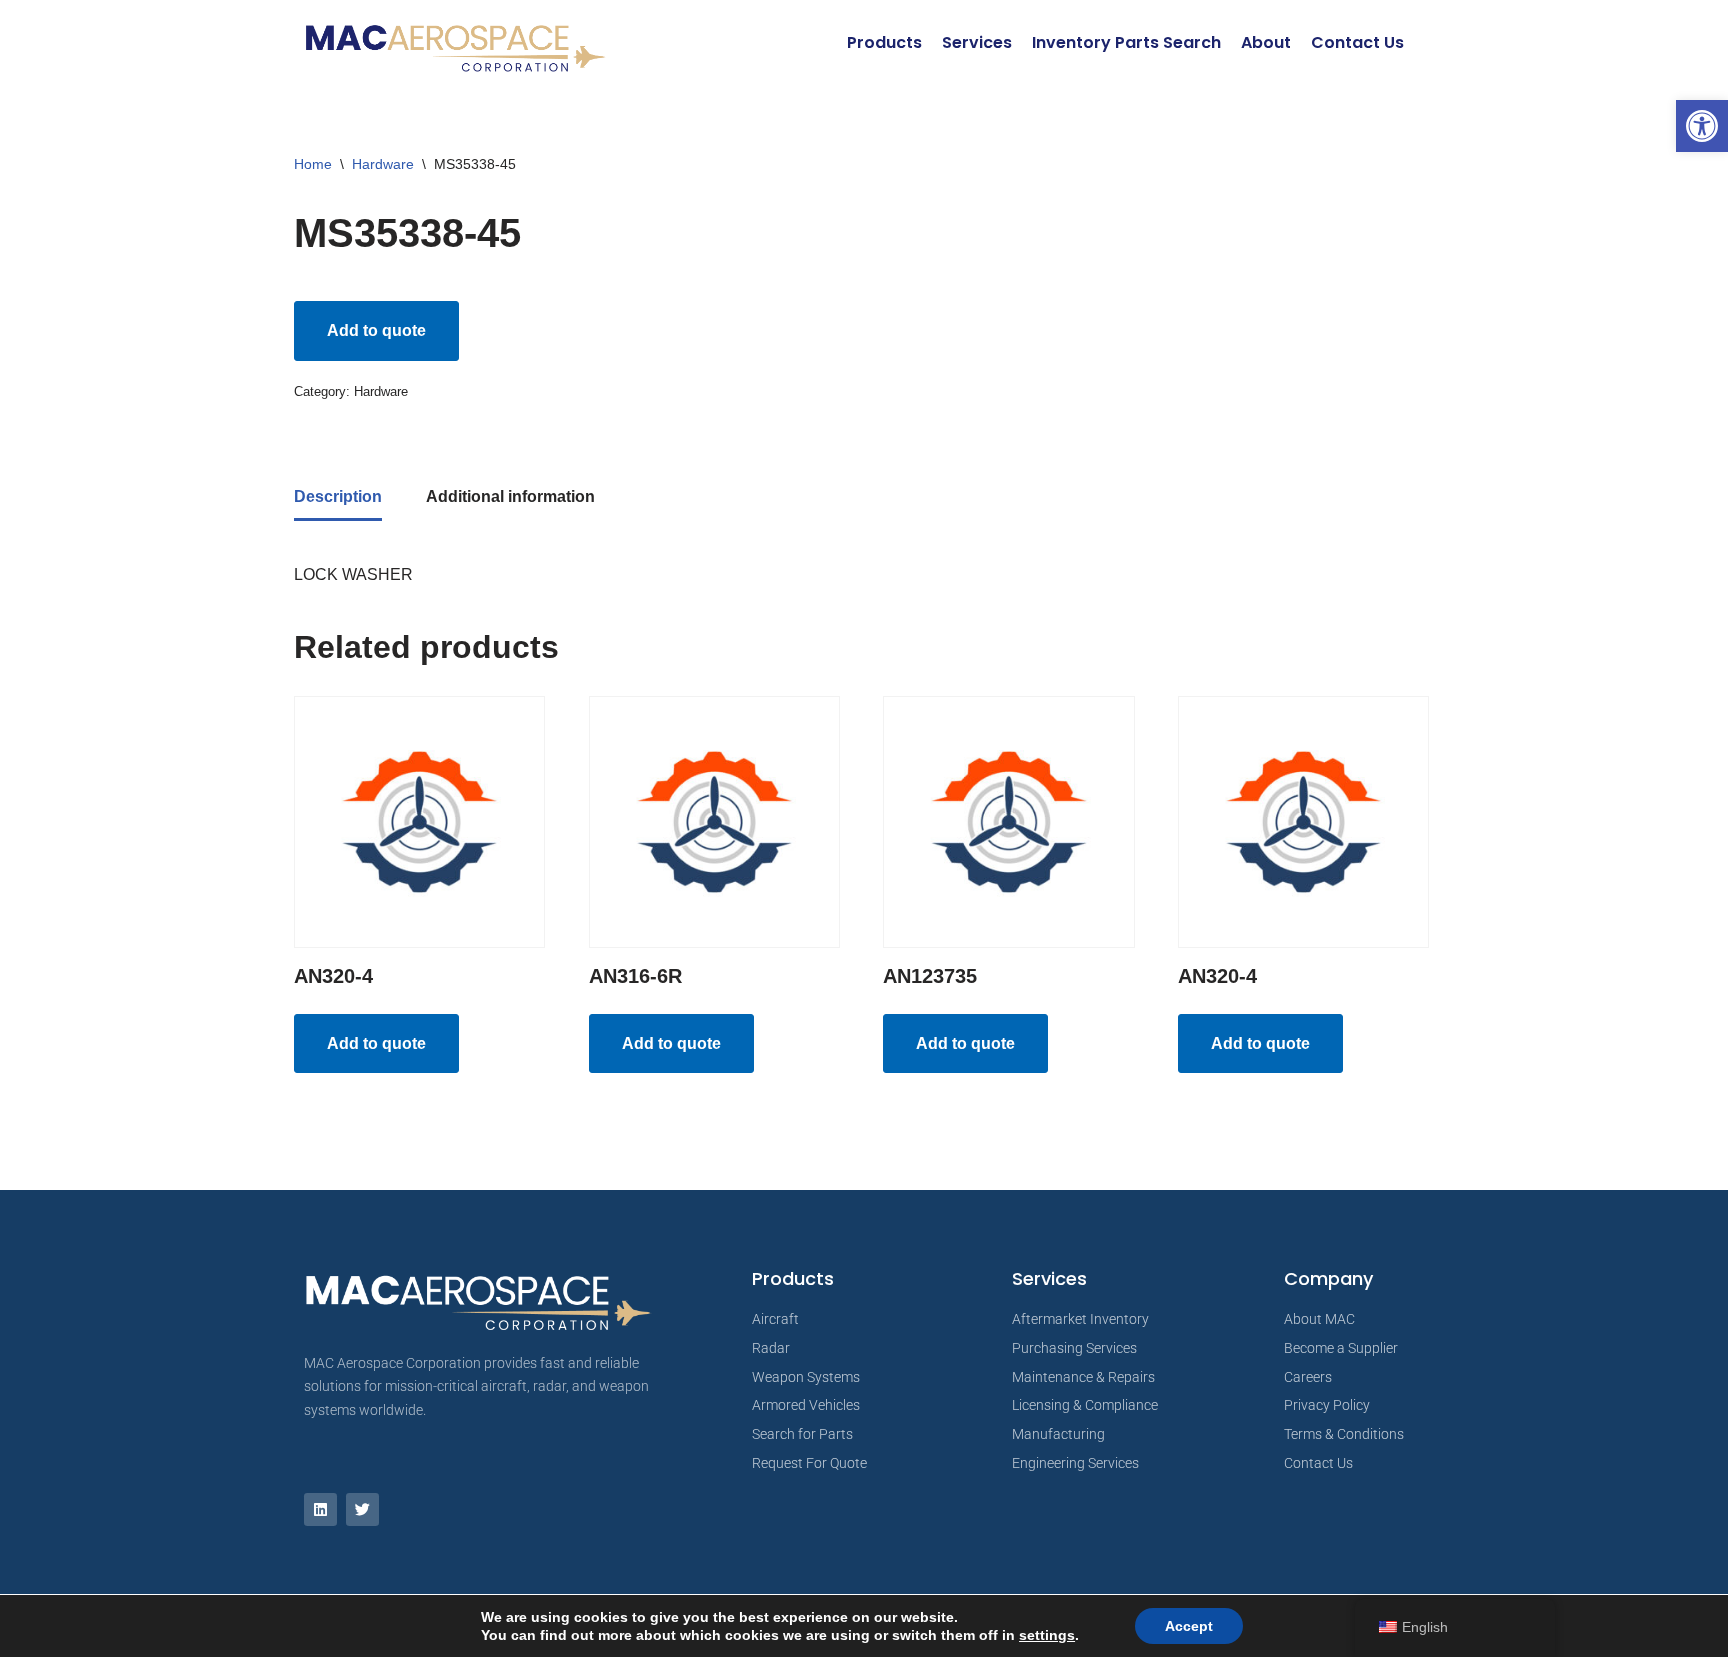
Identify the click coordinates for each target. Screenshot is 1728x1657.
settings (1047, 1635)
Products (884, 42)
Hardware (383, 164)
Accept (1189, 1626)
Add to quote (376, 330)
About (1266, 42)
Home (313, 164)
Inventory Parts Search (1126, 42)
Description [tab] (338, 496)
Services (977, 42)
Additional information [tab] (510, 496)
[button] (1702, 126)
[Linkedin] (320, 1509)
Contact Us (1357, 42)
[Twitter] (362, 1509)
